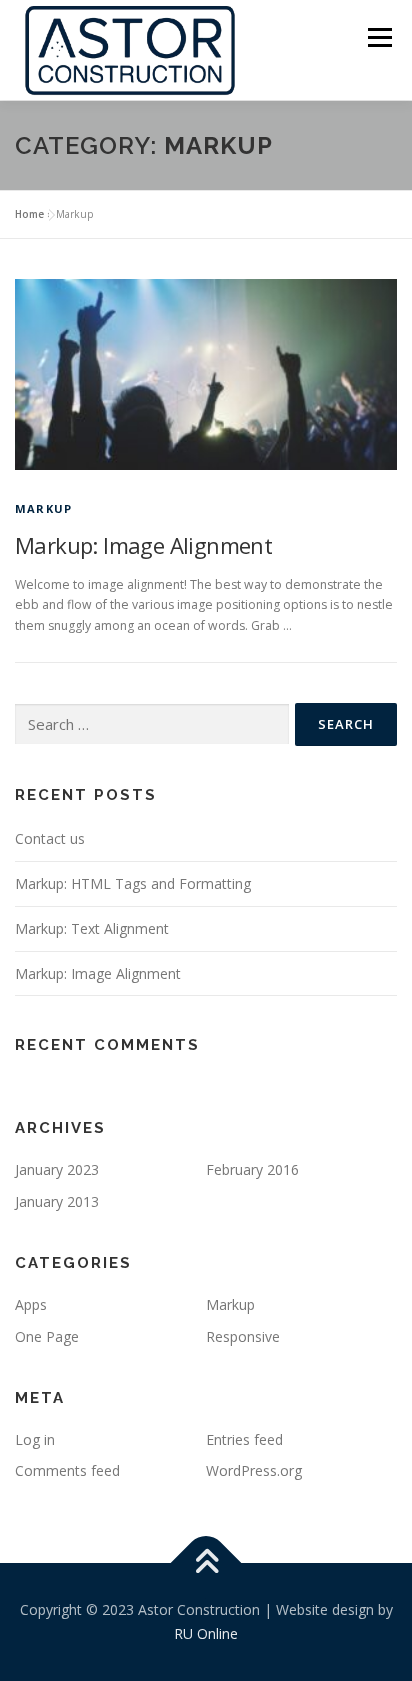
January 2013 (57, 1201)
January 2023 (57, 1169)
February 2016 (252, 1169)
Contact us (50, 838)
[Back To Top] (206, 1563)
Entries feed (244, 1439)
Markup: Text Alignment (92, 928)
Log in (35, 1439)
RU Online (206, 1633)
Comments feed (67, 1470)
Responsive (243, 1336)
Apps (31, 1304)
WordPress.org (254, 1470)
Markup (43, 508)
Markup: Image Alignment (143, 545)
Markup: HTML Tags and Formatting (133, 883)
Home (29, 214)
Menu (378, 37)
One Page (47, 1336)
